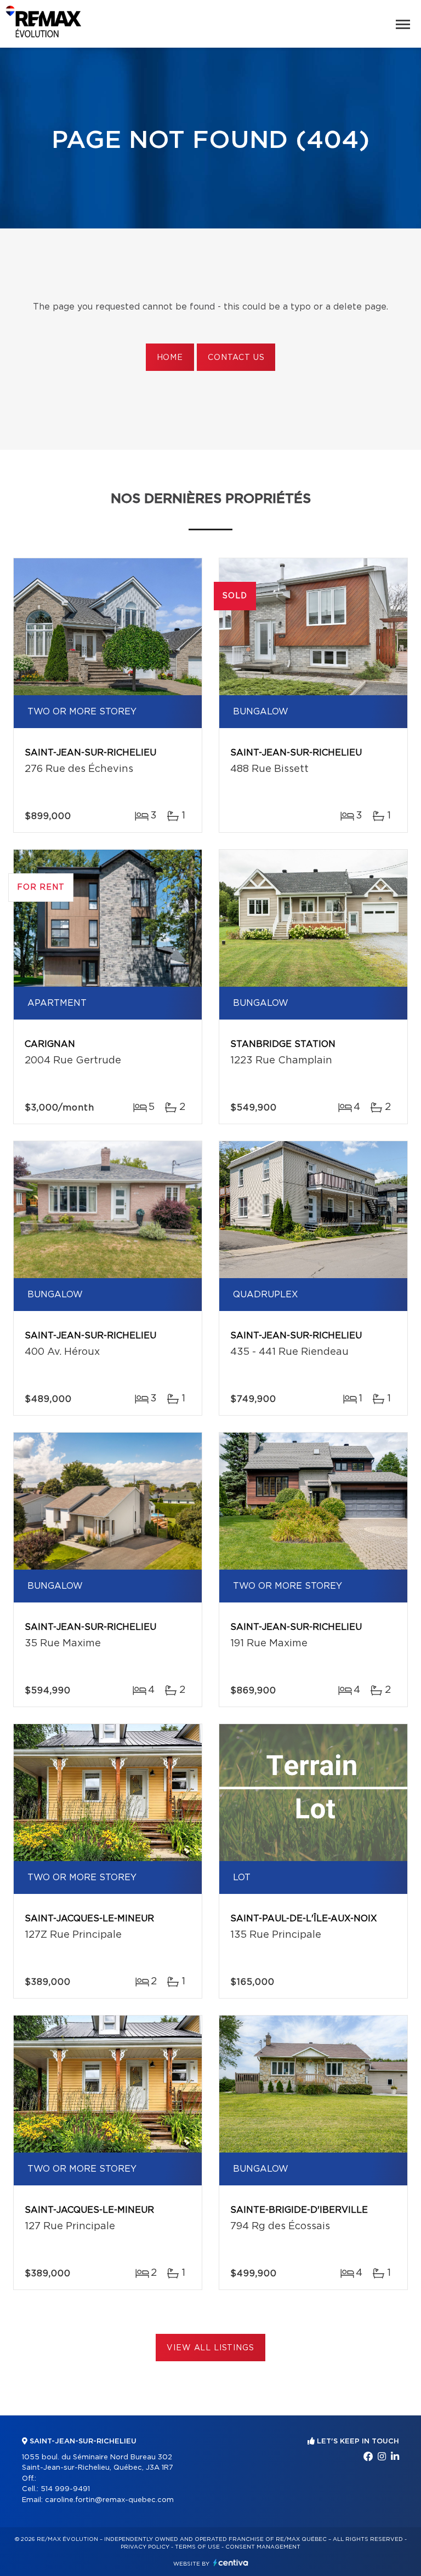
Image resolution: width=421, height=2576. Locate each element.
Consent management (263, 2547)
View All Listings (210, 2348)
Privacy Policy (145, 2547)
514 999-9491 (65, 2489)
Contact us (236, 358)
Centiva (231, 2563)
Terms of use (197, 2547)
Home (170, 358)
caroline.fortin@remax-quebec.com (109, 2500)
